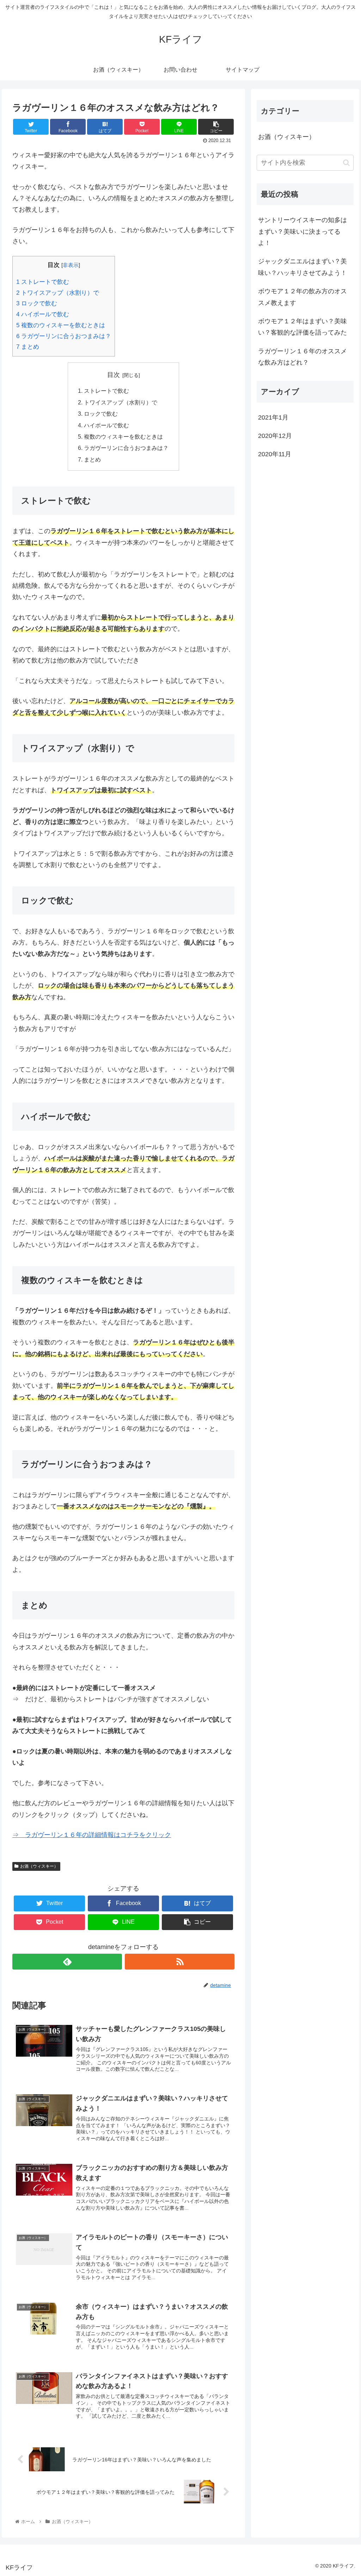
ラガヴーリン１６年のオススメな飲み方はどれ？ (302, 357)
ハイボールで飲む (43, 314)
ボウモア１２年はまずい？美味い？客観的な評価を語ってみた (302, 327)
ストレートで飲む (43, 282)
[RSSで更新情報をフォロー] (180, 1962)
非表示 (71, 265)
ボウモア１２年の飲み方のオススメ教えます (302, 297)
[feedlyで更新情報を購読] (67, 1962)
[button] (346, 163)
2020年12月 (275, 436)
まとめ (28, 347)
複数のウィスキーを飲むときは (61, 325)
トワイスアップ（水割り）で (58, 293)
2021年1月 (273, 417)
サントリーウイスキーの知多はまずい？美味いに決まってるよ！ (302, 231)
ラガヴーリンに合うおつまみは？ (64, 336)
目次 (114, 375)
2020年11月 (275, 454)
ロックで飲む (37, 303)
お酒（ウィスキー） (39, 1866)
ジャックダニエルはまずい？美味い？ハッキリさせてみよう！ (302, 267)
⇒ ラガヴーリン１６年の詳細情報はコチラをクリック (92, 1835)
